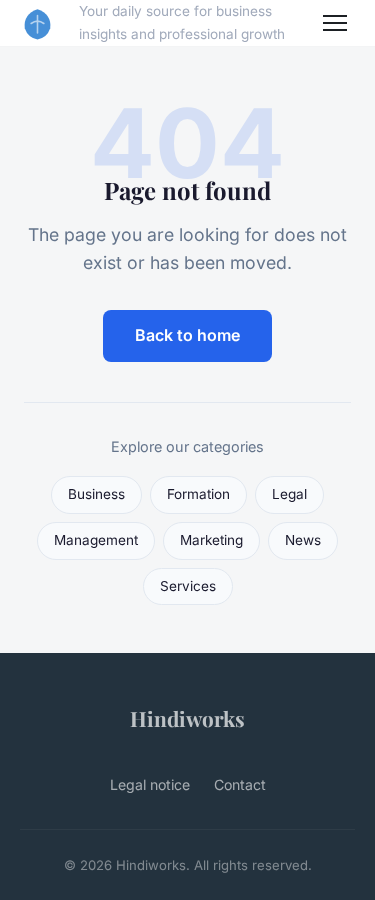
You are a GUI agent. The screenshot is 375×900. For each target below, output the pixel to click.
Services (188, 586)
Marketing (211, 540)
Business (96, 494)
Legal (289, 494)
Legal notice (150, 784)
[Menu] (335, 23)
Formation (198, 494)
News (303, 540)
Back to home (187, 335)
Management (96, 540)
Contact (240, 784)
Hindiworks (187, 718)
